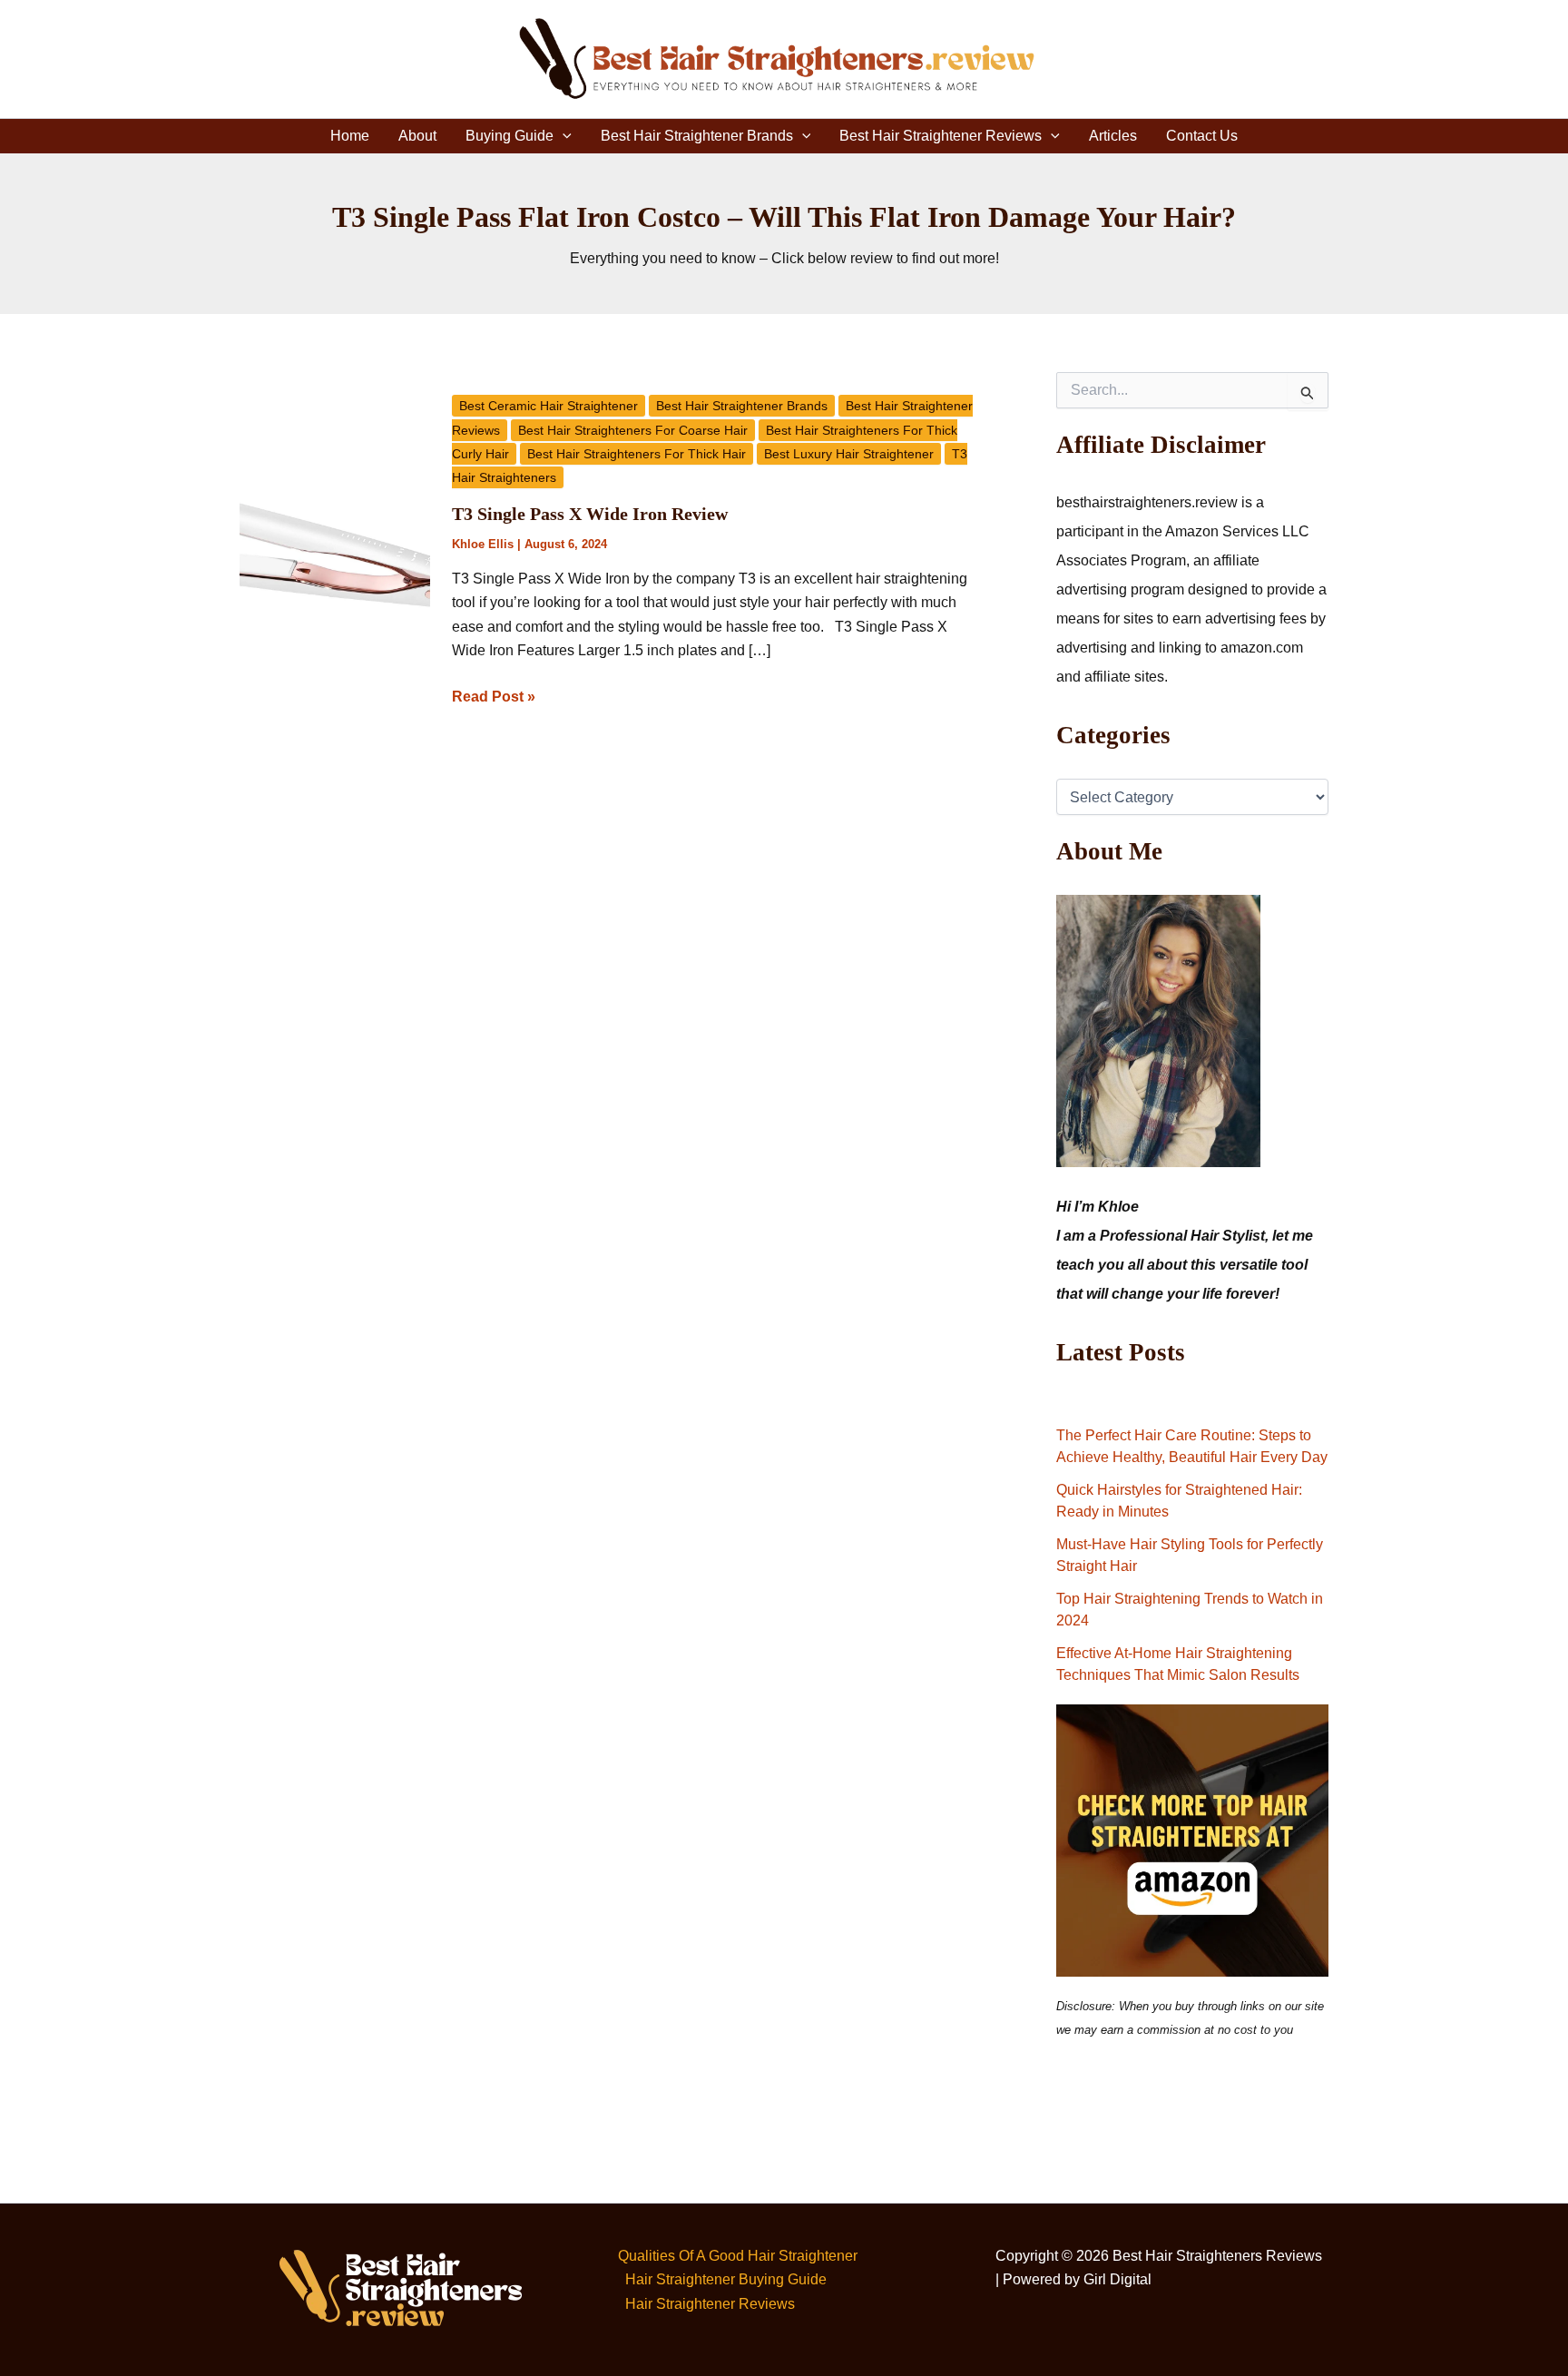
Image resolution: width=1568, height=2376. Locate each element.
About (417, 136)
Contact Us (1202, 136)
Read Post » (494, 695)
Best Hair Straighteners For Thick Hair (637, 454)
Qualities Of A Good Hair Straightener (738, 2256)
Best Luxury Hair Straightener (849, 454)
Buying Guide (510, 136)
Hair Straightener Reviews (710, 2304)
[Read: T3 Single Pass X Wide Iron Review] (335, 556)
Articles (1113, 136)
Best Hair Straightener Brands (697, 136)
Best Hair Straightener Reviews (941, 136)
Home (350, 136)
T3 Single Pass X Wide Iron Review (590, 514)
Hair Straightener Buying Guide (726, 2279)
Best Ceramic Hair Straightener (549, 406)
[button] (563, 136)
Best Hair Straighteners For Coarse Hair (633, 430)
